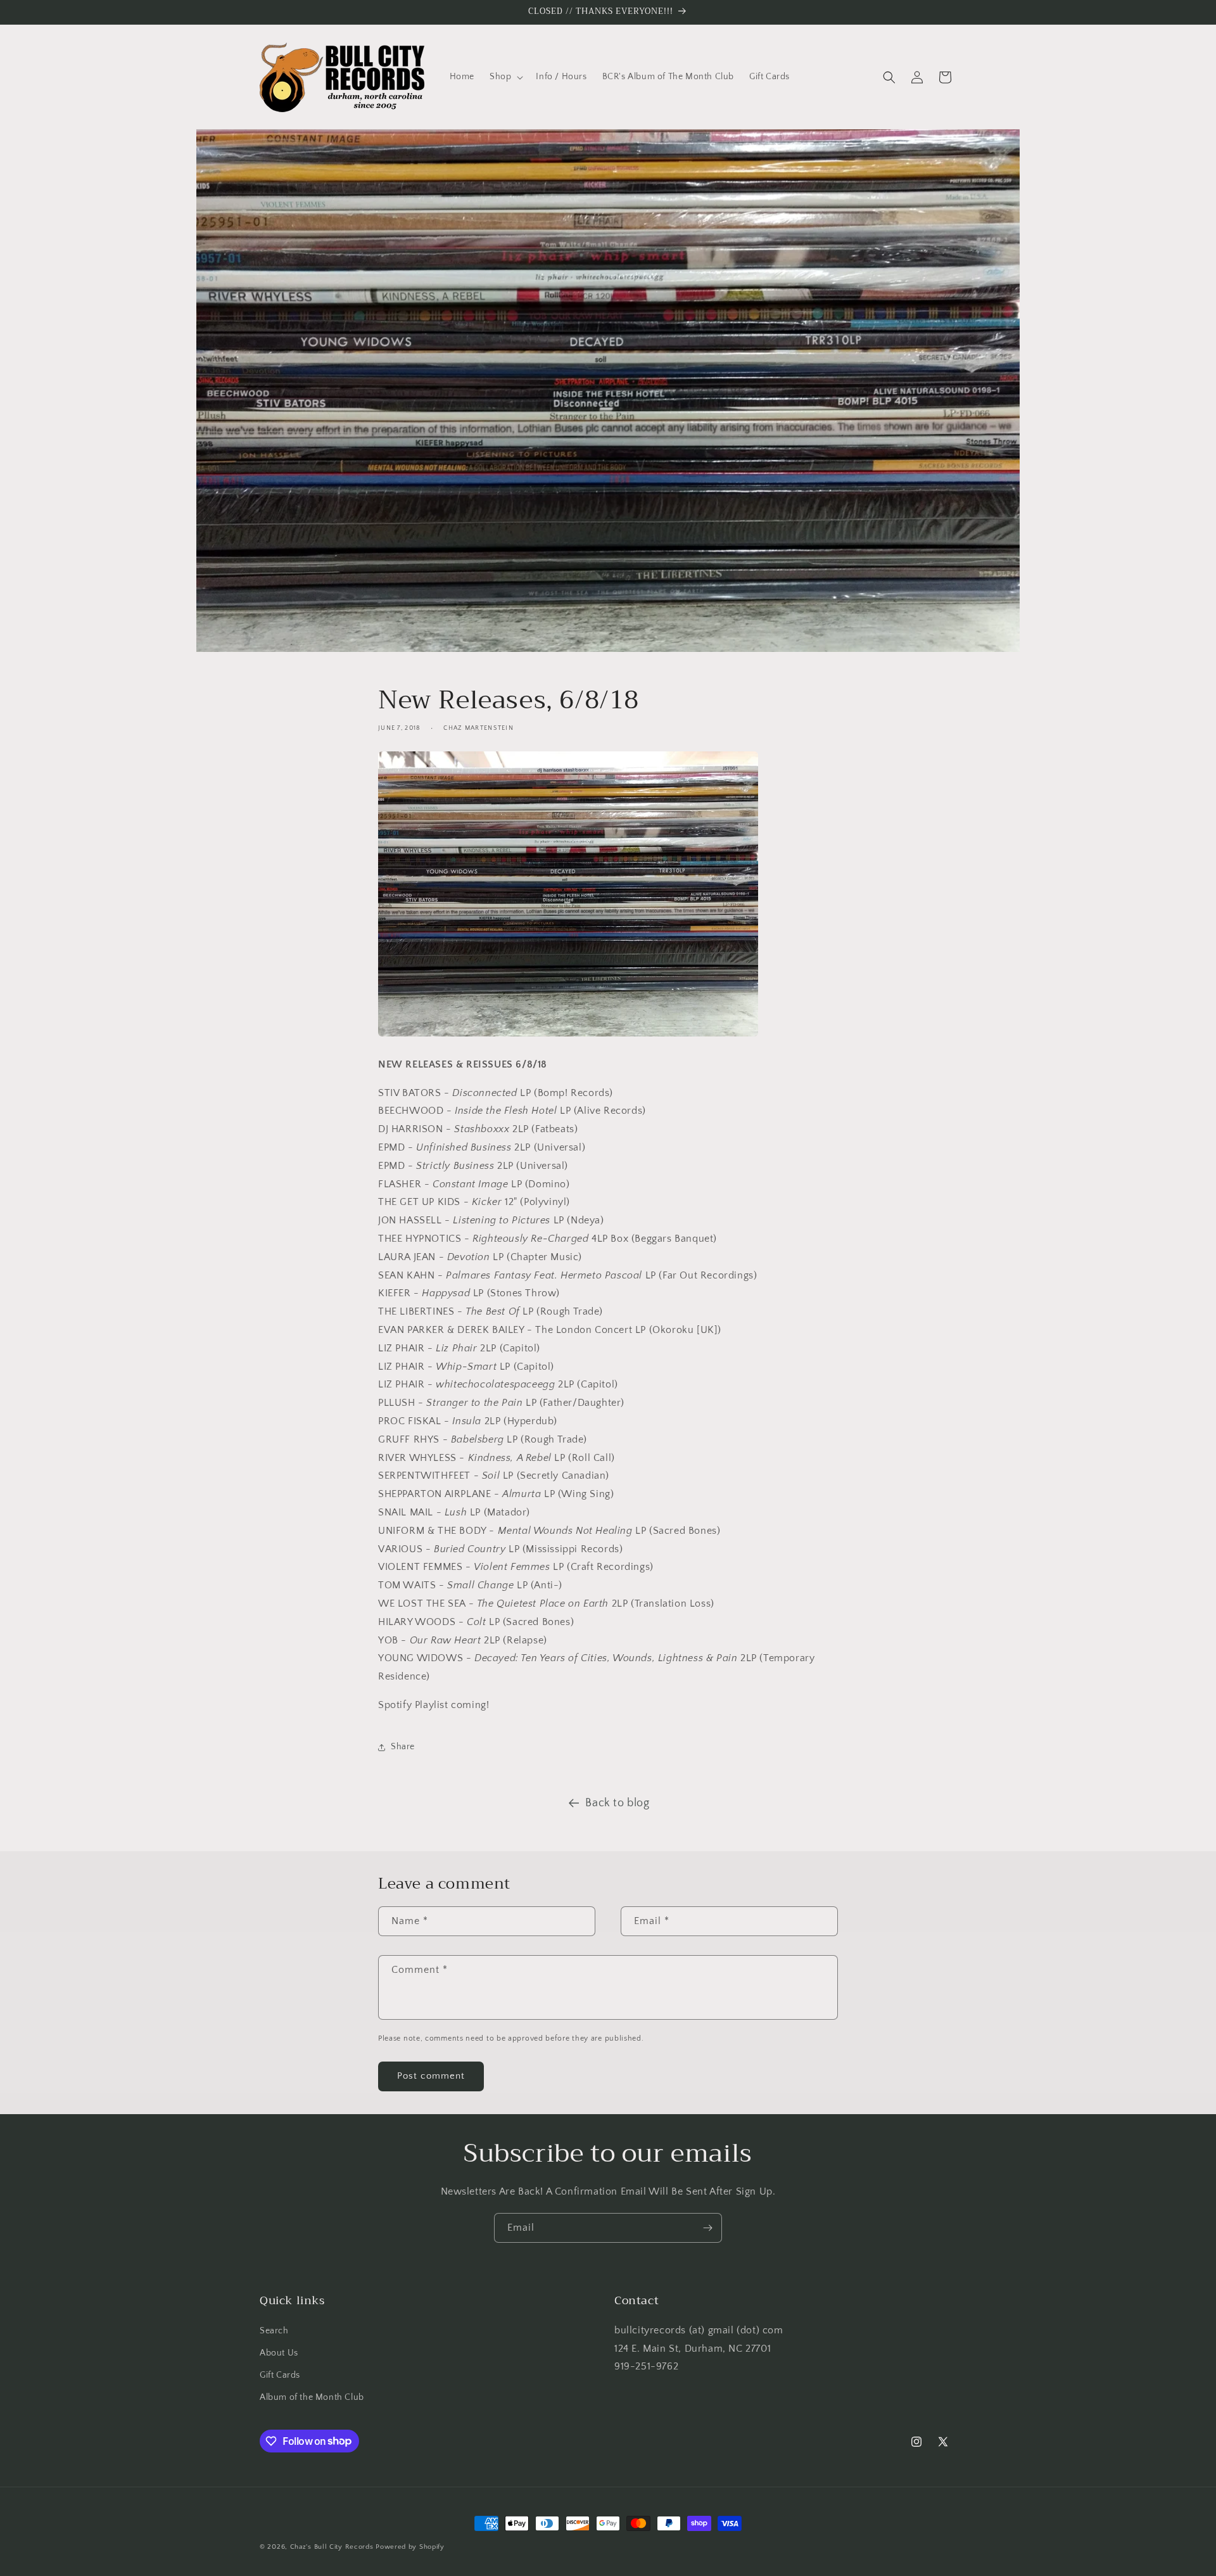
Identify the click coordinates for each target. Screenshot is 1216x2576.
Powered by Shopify (410, 2547)
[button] (505, 77)
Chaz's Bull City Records (332, 2547)
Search (274, 2331)
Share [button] (403, 1747)
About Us (279, 2353)
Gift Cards (280, 2375)
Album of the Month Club (312, 2397)
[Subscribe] (707, 2228)
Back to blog (617, 1803)
